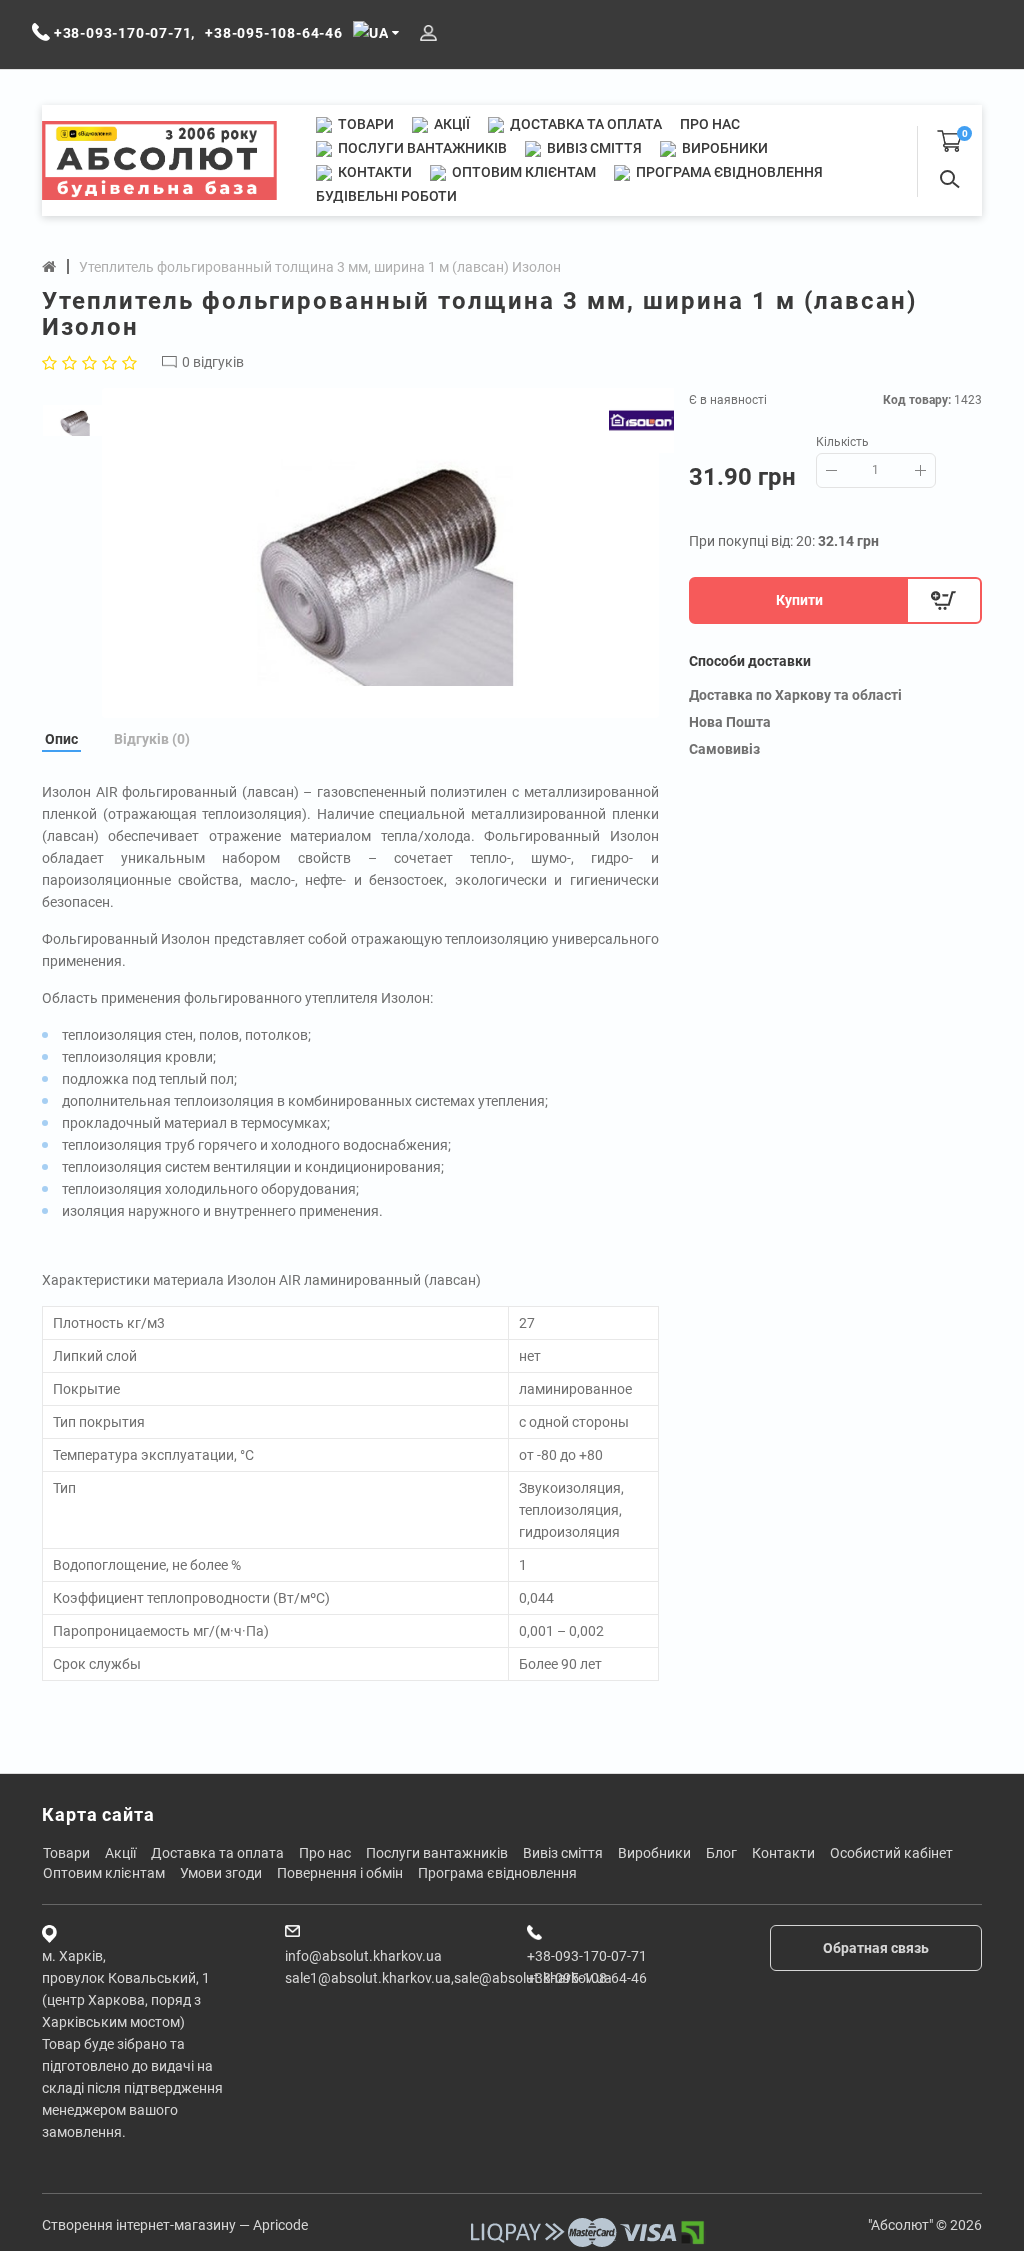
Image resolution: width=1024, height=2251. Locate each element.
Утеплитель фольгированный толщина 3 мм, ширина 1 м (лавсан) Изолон (320, 267)
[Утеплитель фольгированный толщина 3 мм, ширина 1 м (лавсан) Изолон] (380, 553)
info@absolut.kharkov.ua (363, 1956)
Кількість (842, 442)
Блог (721, 1853)
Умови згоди (221, 1873)
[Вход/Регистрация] (428, 33)
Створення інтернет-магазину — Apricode (175, 2225)
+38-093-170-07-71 (587, 1956)
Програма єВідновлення (728, 172)
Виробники (723, 148)
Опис (61, 739)
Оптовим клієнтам (522, 172)
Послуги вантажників (421, 148)
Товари (364, 124)
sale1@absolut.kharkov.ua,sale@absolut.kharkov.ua (448, 1978)
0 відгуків (213, 362)
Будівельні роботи (386, 196)
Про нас (710, 124)
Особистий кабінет (891, 1853)
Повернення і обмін (340, 1873)
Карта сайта (98, 1814)
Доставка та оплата (584, 124)
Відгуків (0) (152, 739)
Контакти (373, 172)
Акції (450, 124)
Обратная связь (876, 1948)
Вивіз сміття (593, 148)
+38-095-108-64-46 (587, 1978)
